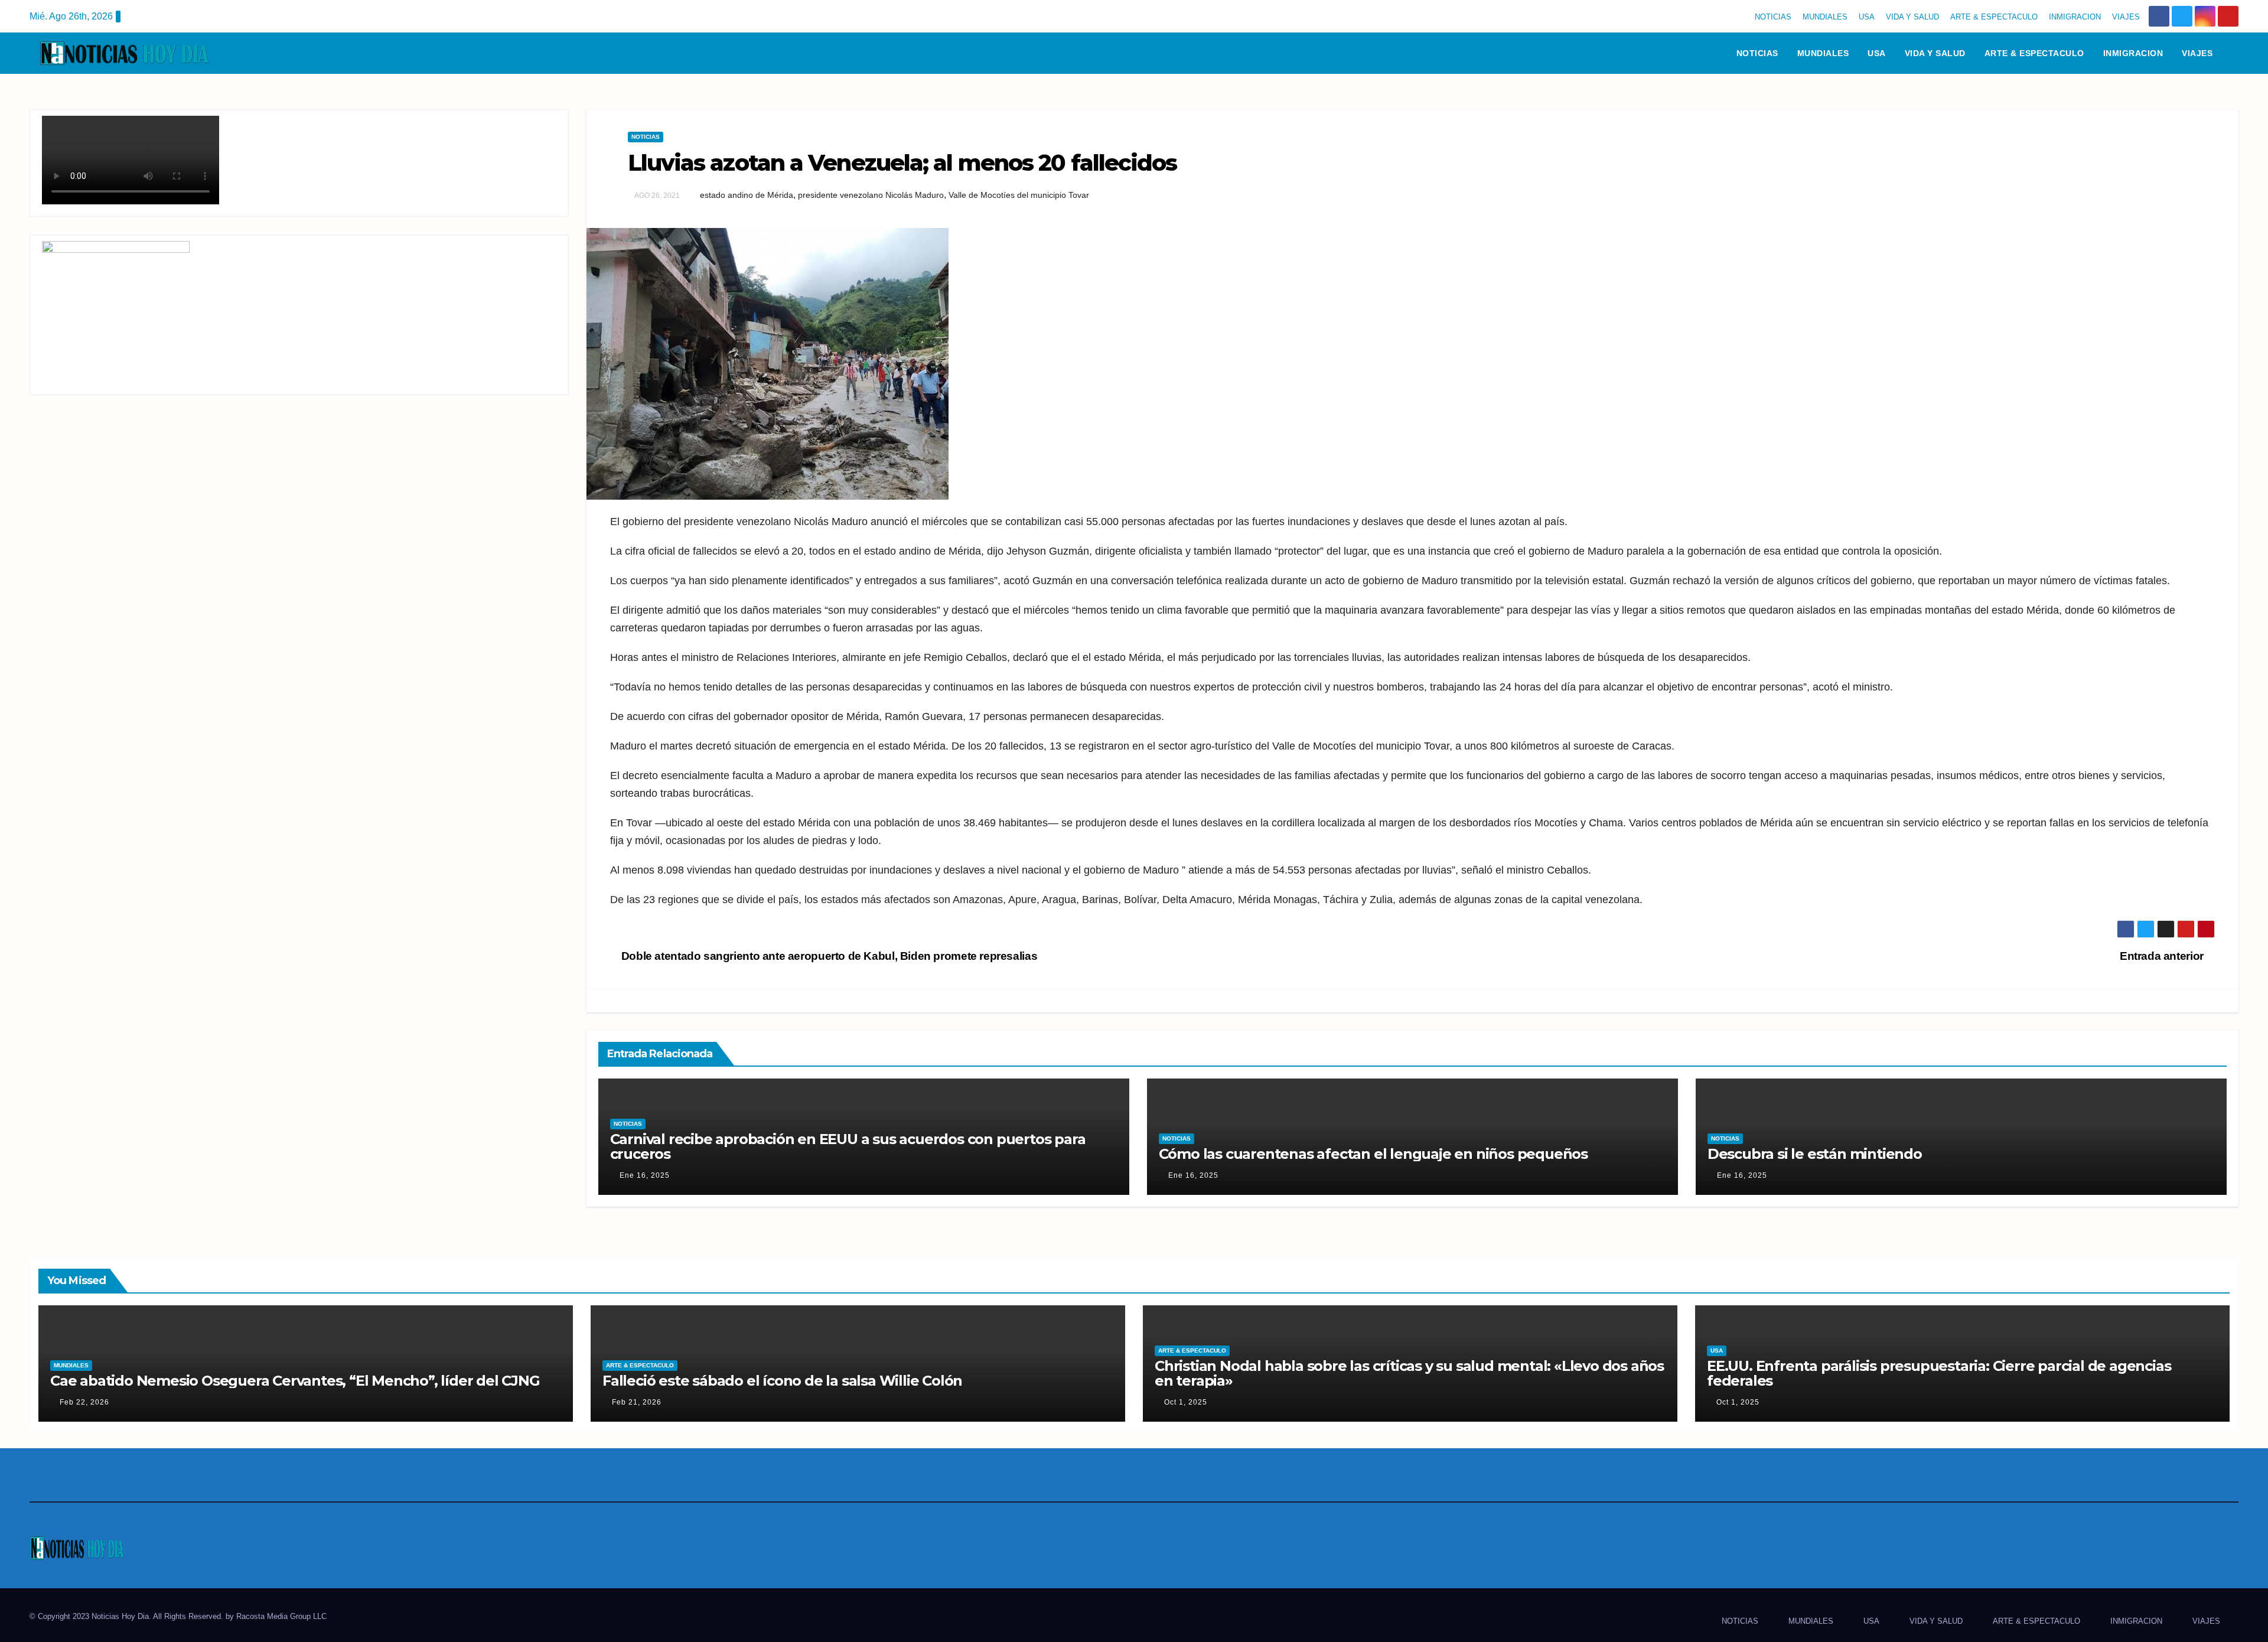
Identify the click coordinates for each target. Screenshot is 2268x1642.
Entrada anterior (2163, 956)
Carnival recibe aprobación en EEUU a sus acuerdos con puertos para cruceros (848, 1146)
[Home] (1712, 53)
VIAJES (2126, 17)
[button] (2235, 53)
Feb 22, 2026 (84, 1402)
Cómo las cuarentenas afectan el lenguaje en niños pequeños (1373, 1154)
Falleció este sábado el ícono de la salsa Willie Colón (782, 1381)
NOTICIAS (1773, 17)
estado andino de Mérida (747, 195)
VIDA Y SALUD (1912, 17)
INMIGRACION (2075, 17)
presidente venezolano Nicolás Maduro (871, 195)
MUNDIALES (1825, 17)
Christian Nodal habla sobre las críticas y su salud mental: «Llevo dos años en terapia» (1409, 1373)
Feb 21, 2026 (637, 1402)
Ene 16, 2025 (645, 1175)
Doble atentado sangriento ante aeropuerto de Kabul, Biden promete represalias (828, 956)
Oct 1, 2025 (1186, 1402)
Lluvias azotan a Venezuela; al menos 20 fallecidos (902, 163)
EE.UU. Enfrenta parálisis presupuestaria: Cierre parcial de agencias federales (1939, 1373)
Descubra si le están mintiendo (1815, 1154)
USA (1867, 17)
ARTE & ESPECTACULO (1994, 17)
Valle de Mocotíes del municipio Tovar (1019, 195)
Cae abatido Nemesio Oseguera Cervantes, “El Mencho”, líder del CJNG (295, 1381)
